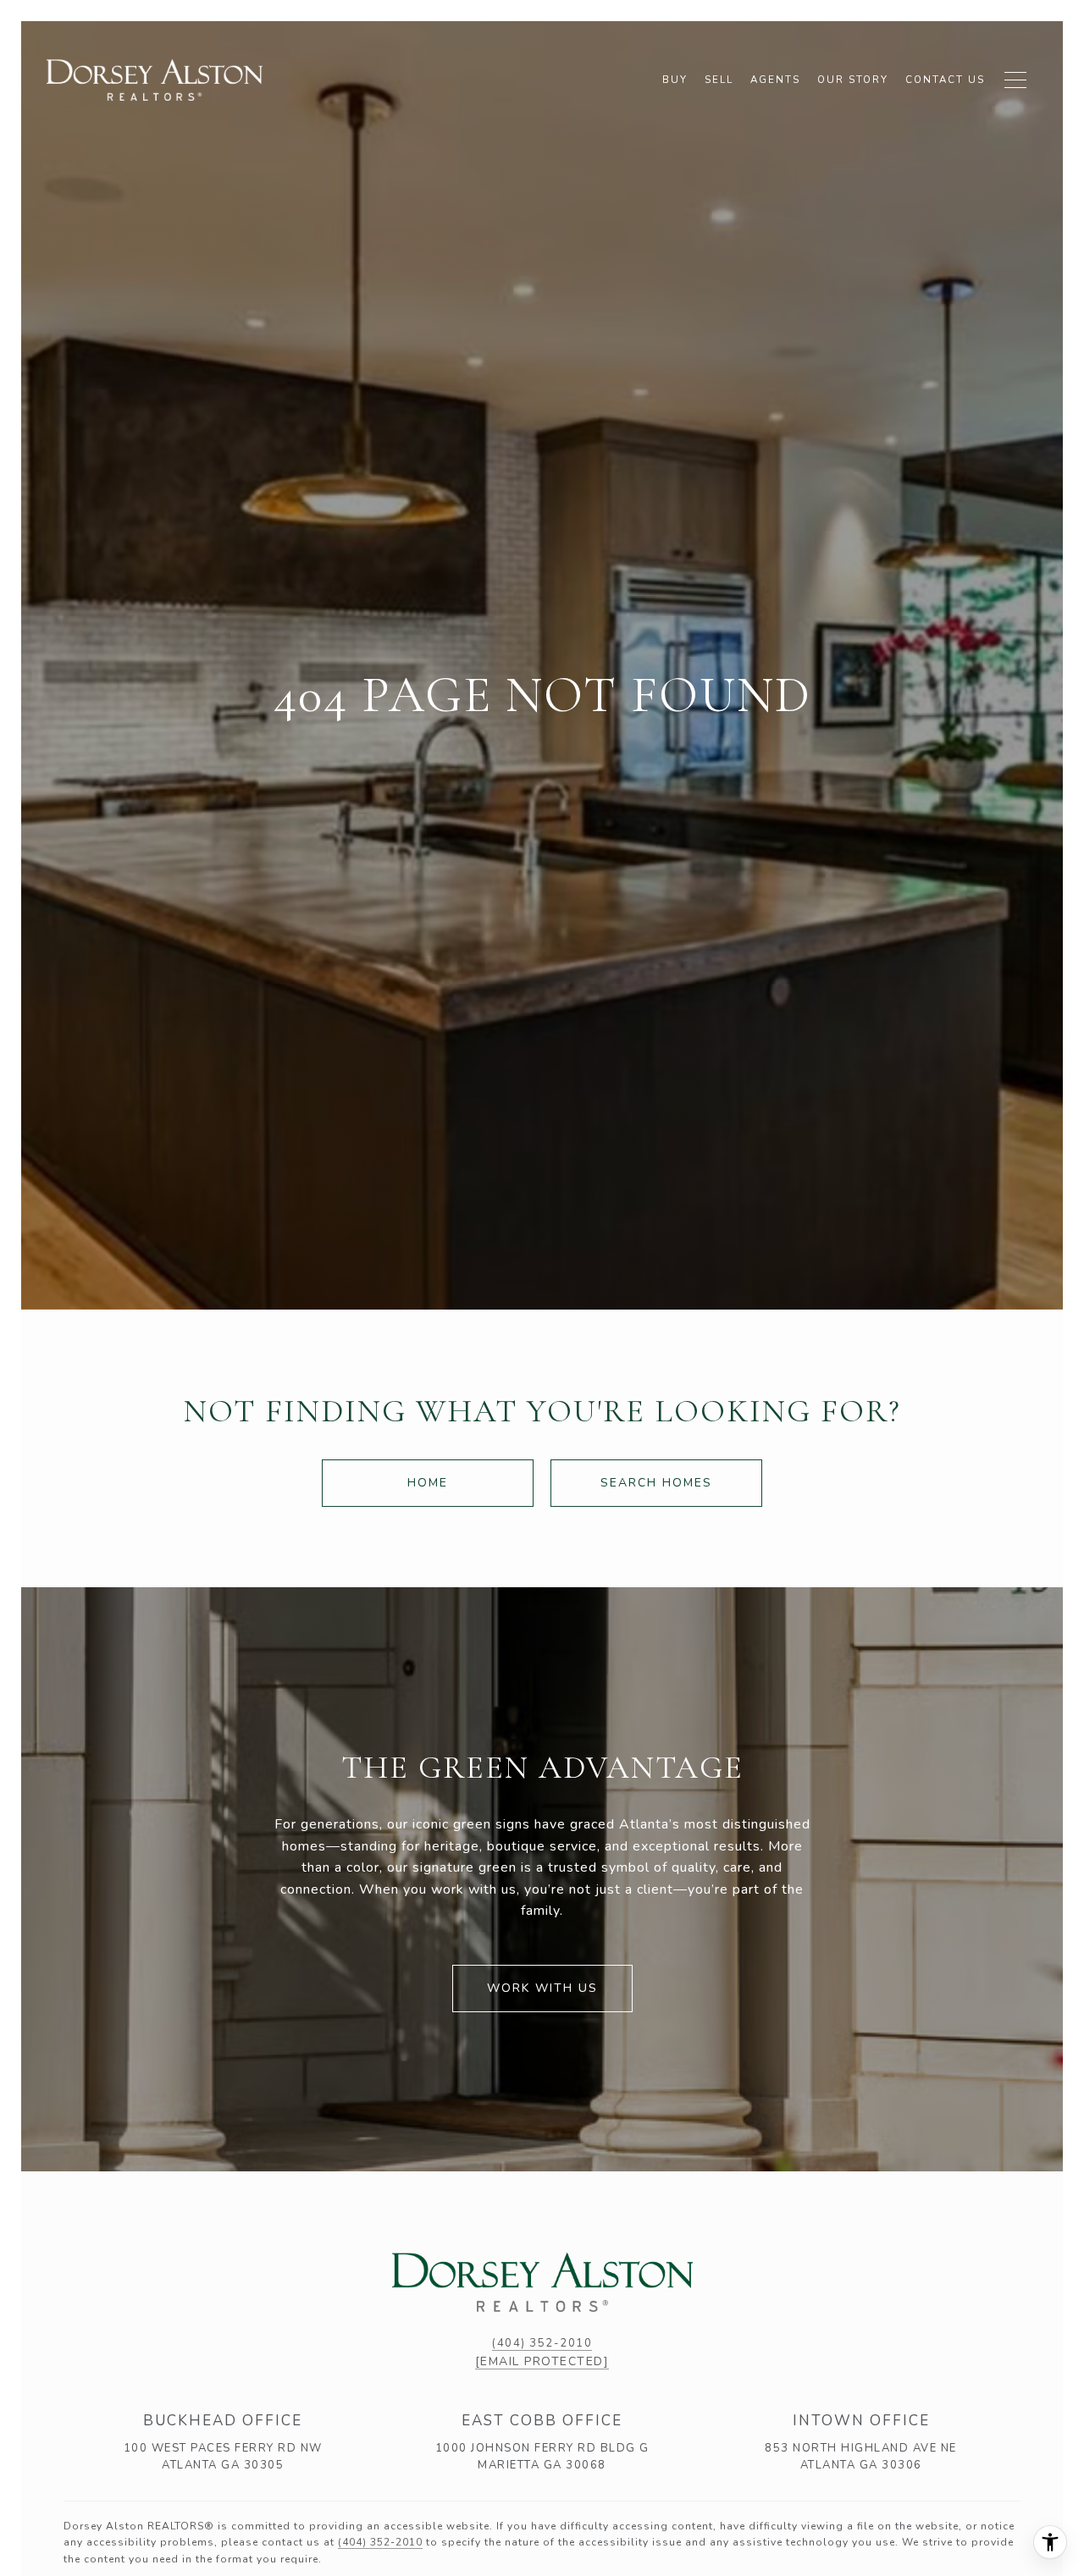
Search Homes (656, 1483)
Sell (719, 80)
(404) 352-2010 (542, 2343)
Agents (775, 80)
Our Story (853, 80)
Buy (675, 80)
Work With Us (542, 1988)
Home (428, 1483)
